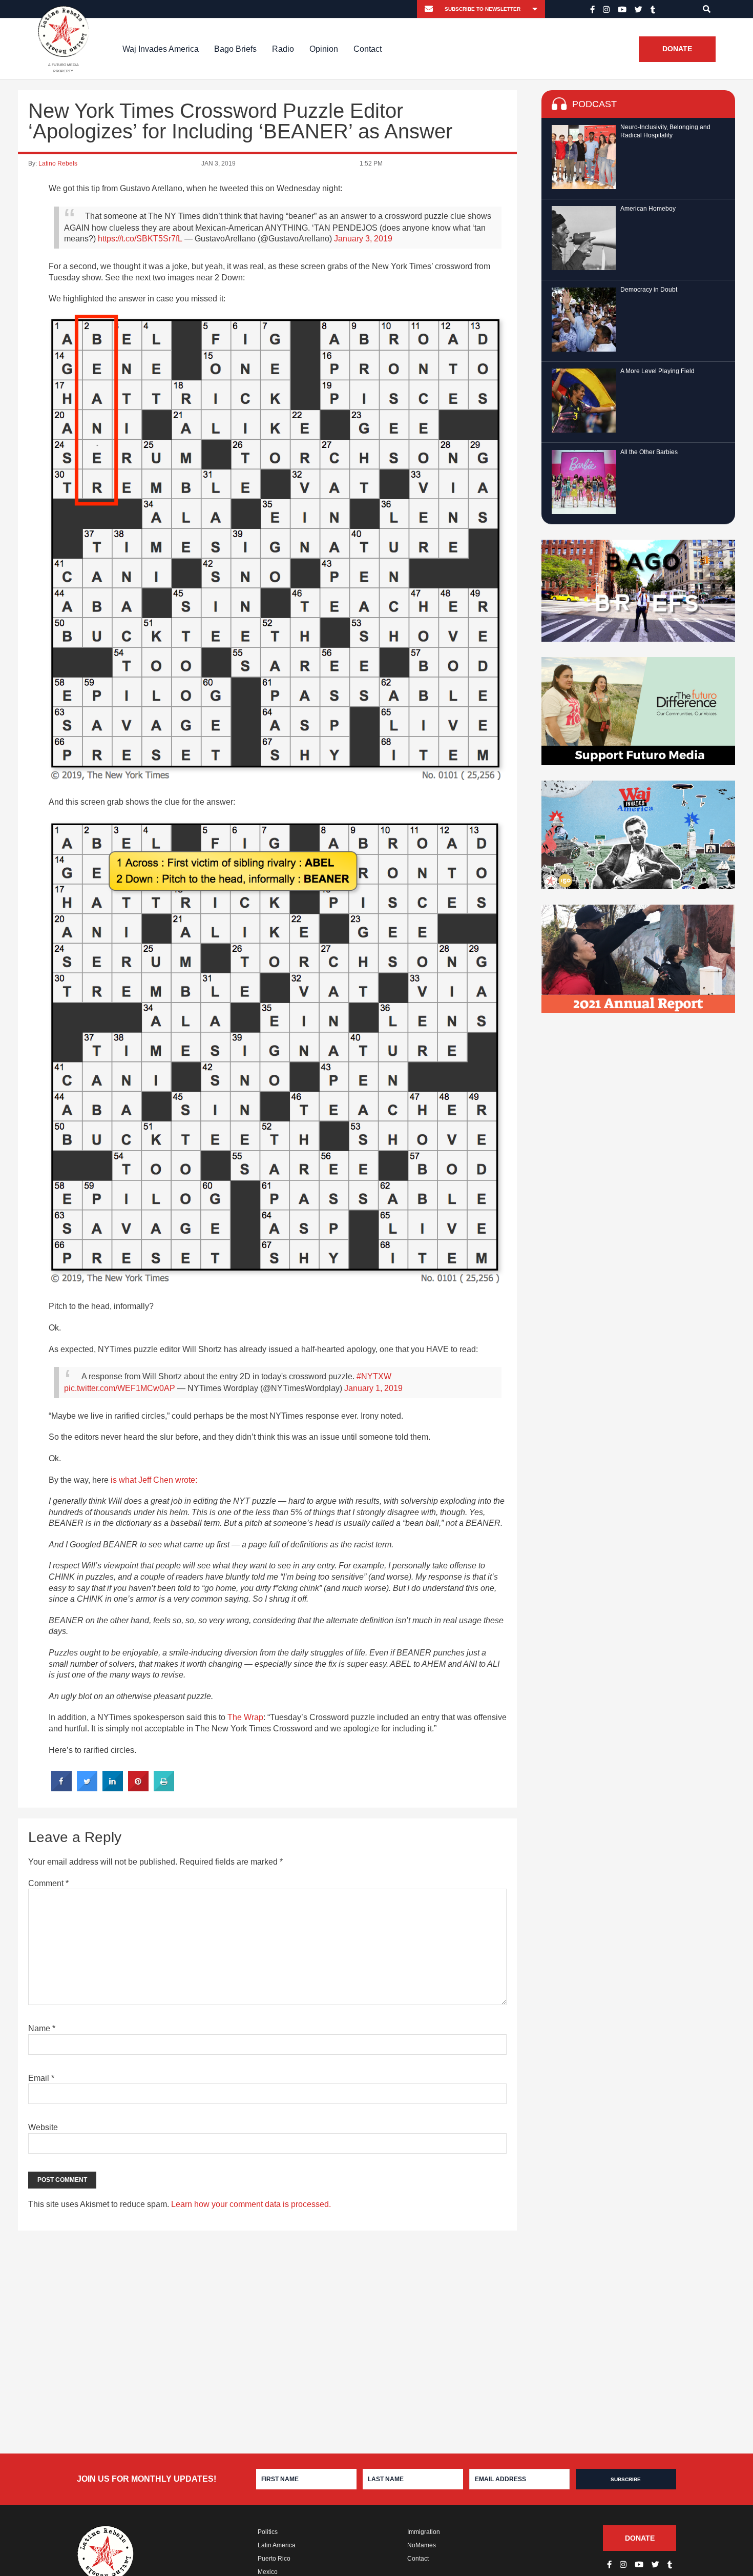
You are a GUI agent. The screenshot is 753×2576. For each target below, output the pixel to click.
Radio (283, 49)
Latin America (277, 2545)
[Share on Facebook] (61, 1788)
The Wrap (245, 1717)
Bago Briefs (235, 49)
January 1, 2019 (373, 1388)
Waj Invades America (161, 49)
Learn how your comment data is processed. (251, 2204)
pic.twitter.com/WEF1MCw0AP (120, 1388)
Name (42, 2028)
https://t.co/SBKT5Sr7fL (140, 239)
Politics (268, 2532)
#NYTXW (374, 1376)
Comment (48, 1883)
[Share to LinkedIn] (113, 1788)
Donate (677, 49)
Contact (368, 49)
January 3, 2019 (363, 239)
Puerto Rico (274, 2559)
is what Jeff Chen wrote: (154, 1480)
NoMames (422, 2545)
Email (41, 2078)
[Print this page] (164, 1788)
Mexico (268, 2572)
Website (43, 2127)
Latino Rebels (58, 163)
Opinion (324, 49)
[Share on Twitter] (87, 1788)
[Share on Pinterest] (138, 1788)
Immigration (424, 2532)
